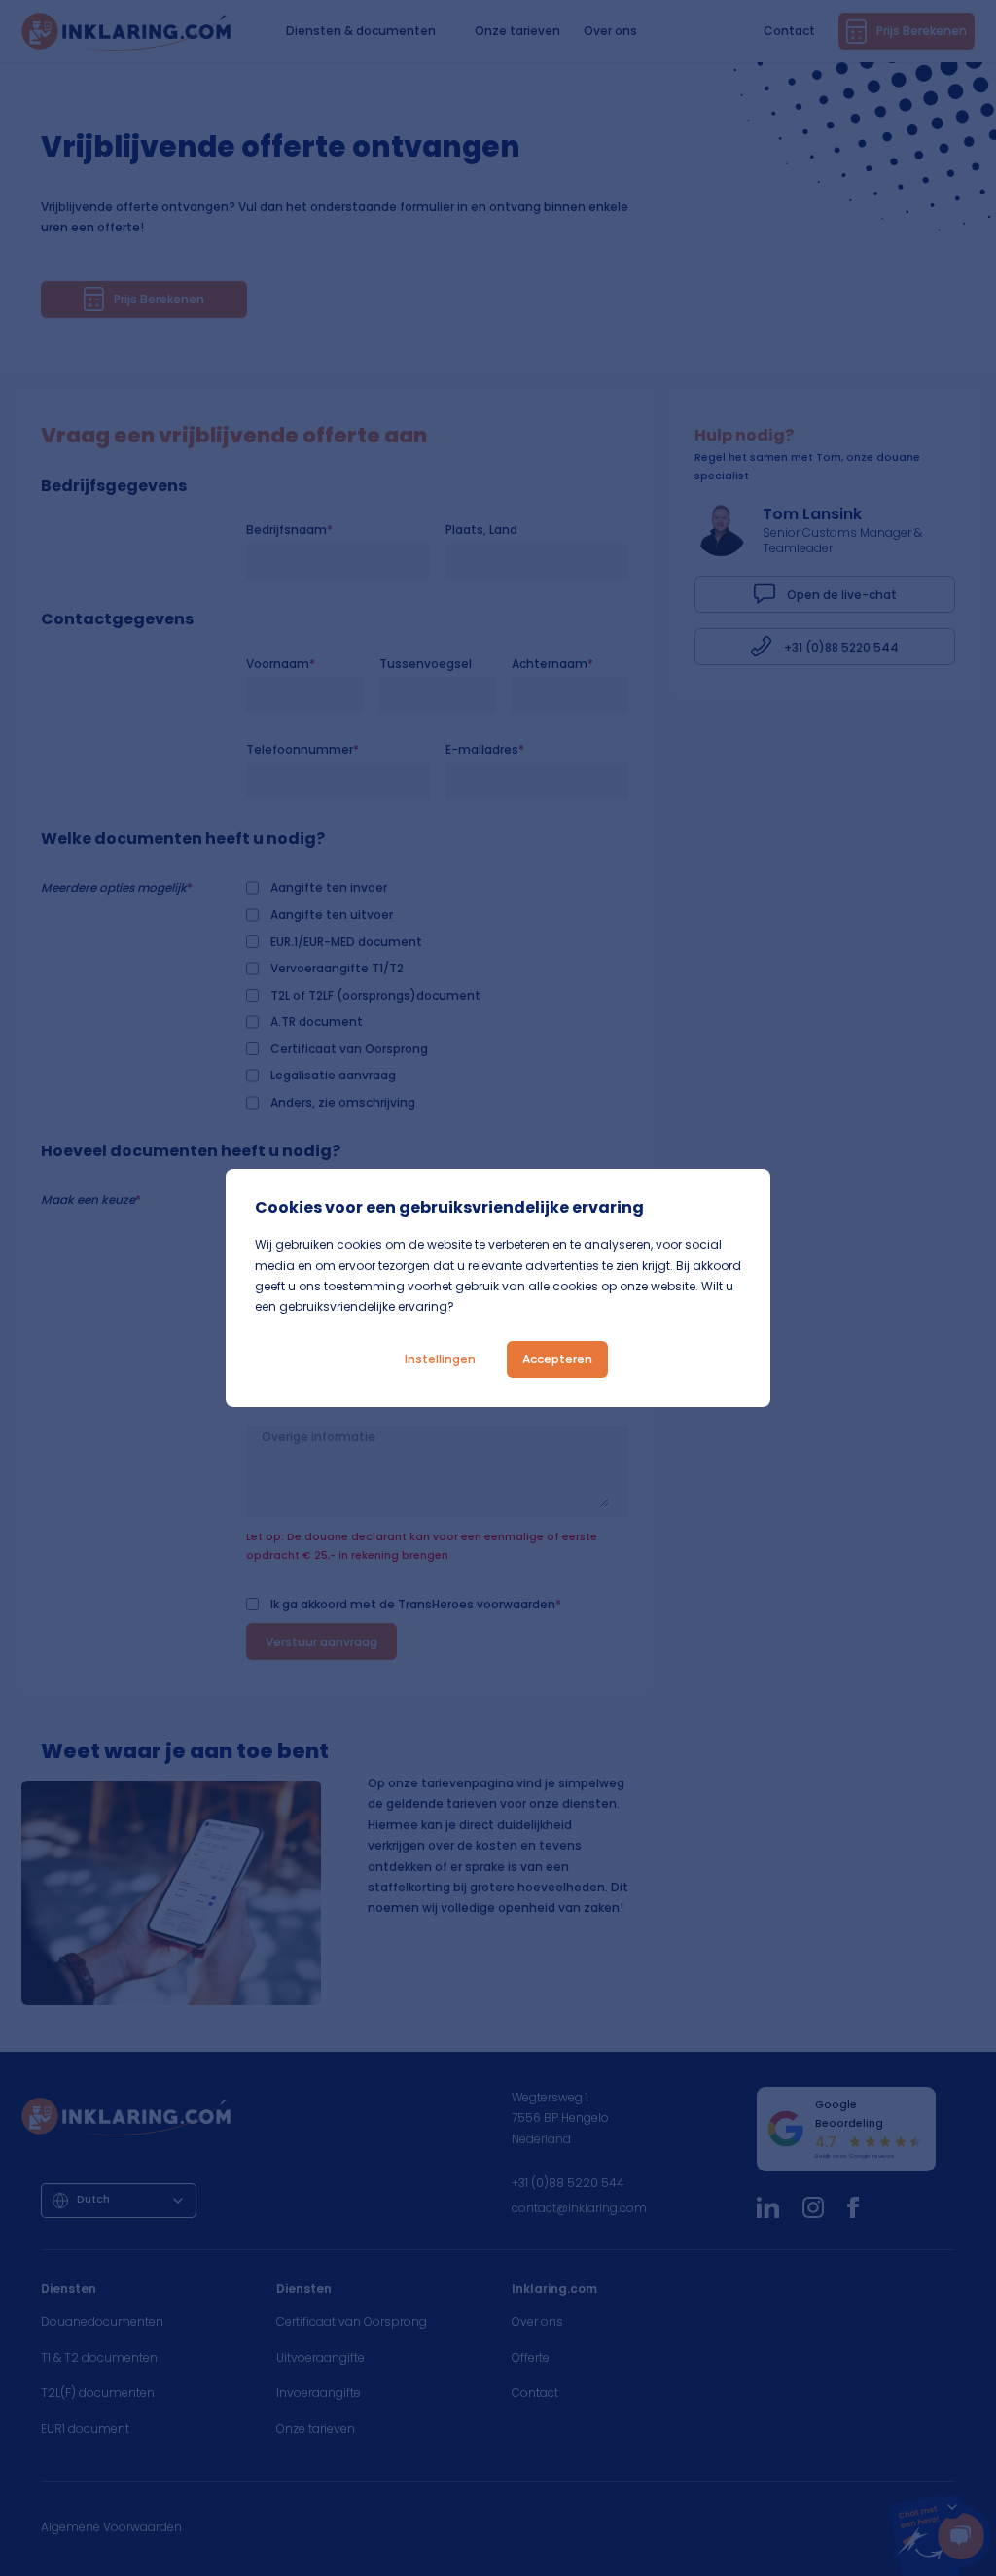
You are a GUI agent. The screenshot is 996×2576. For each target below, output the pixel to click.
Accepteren (557, 1359)
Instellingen (440, 1359)
